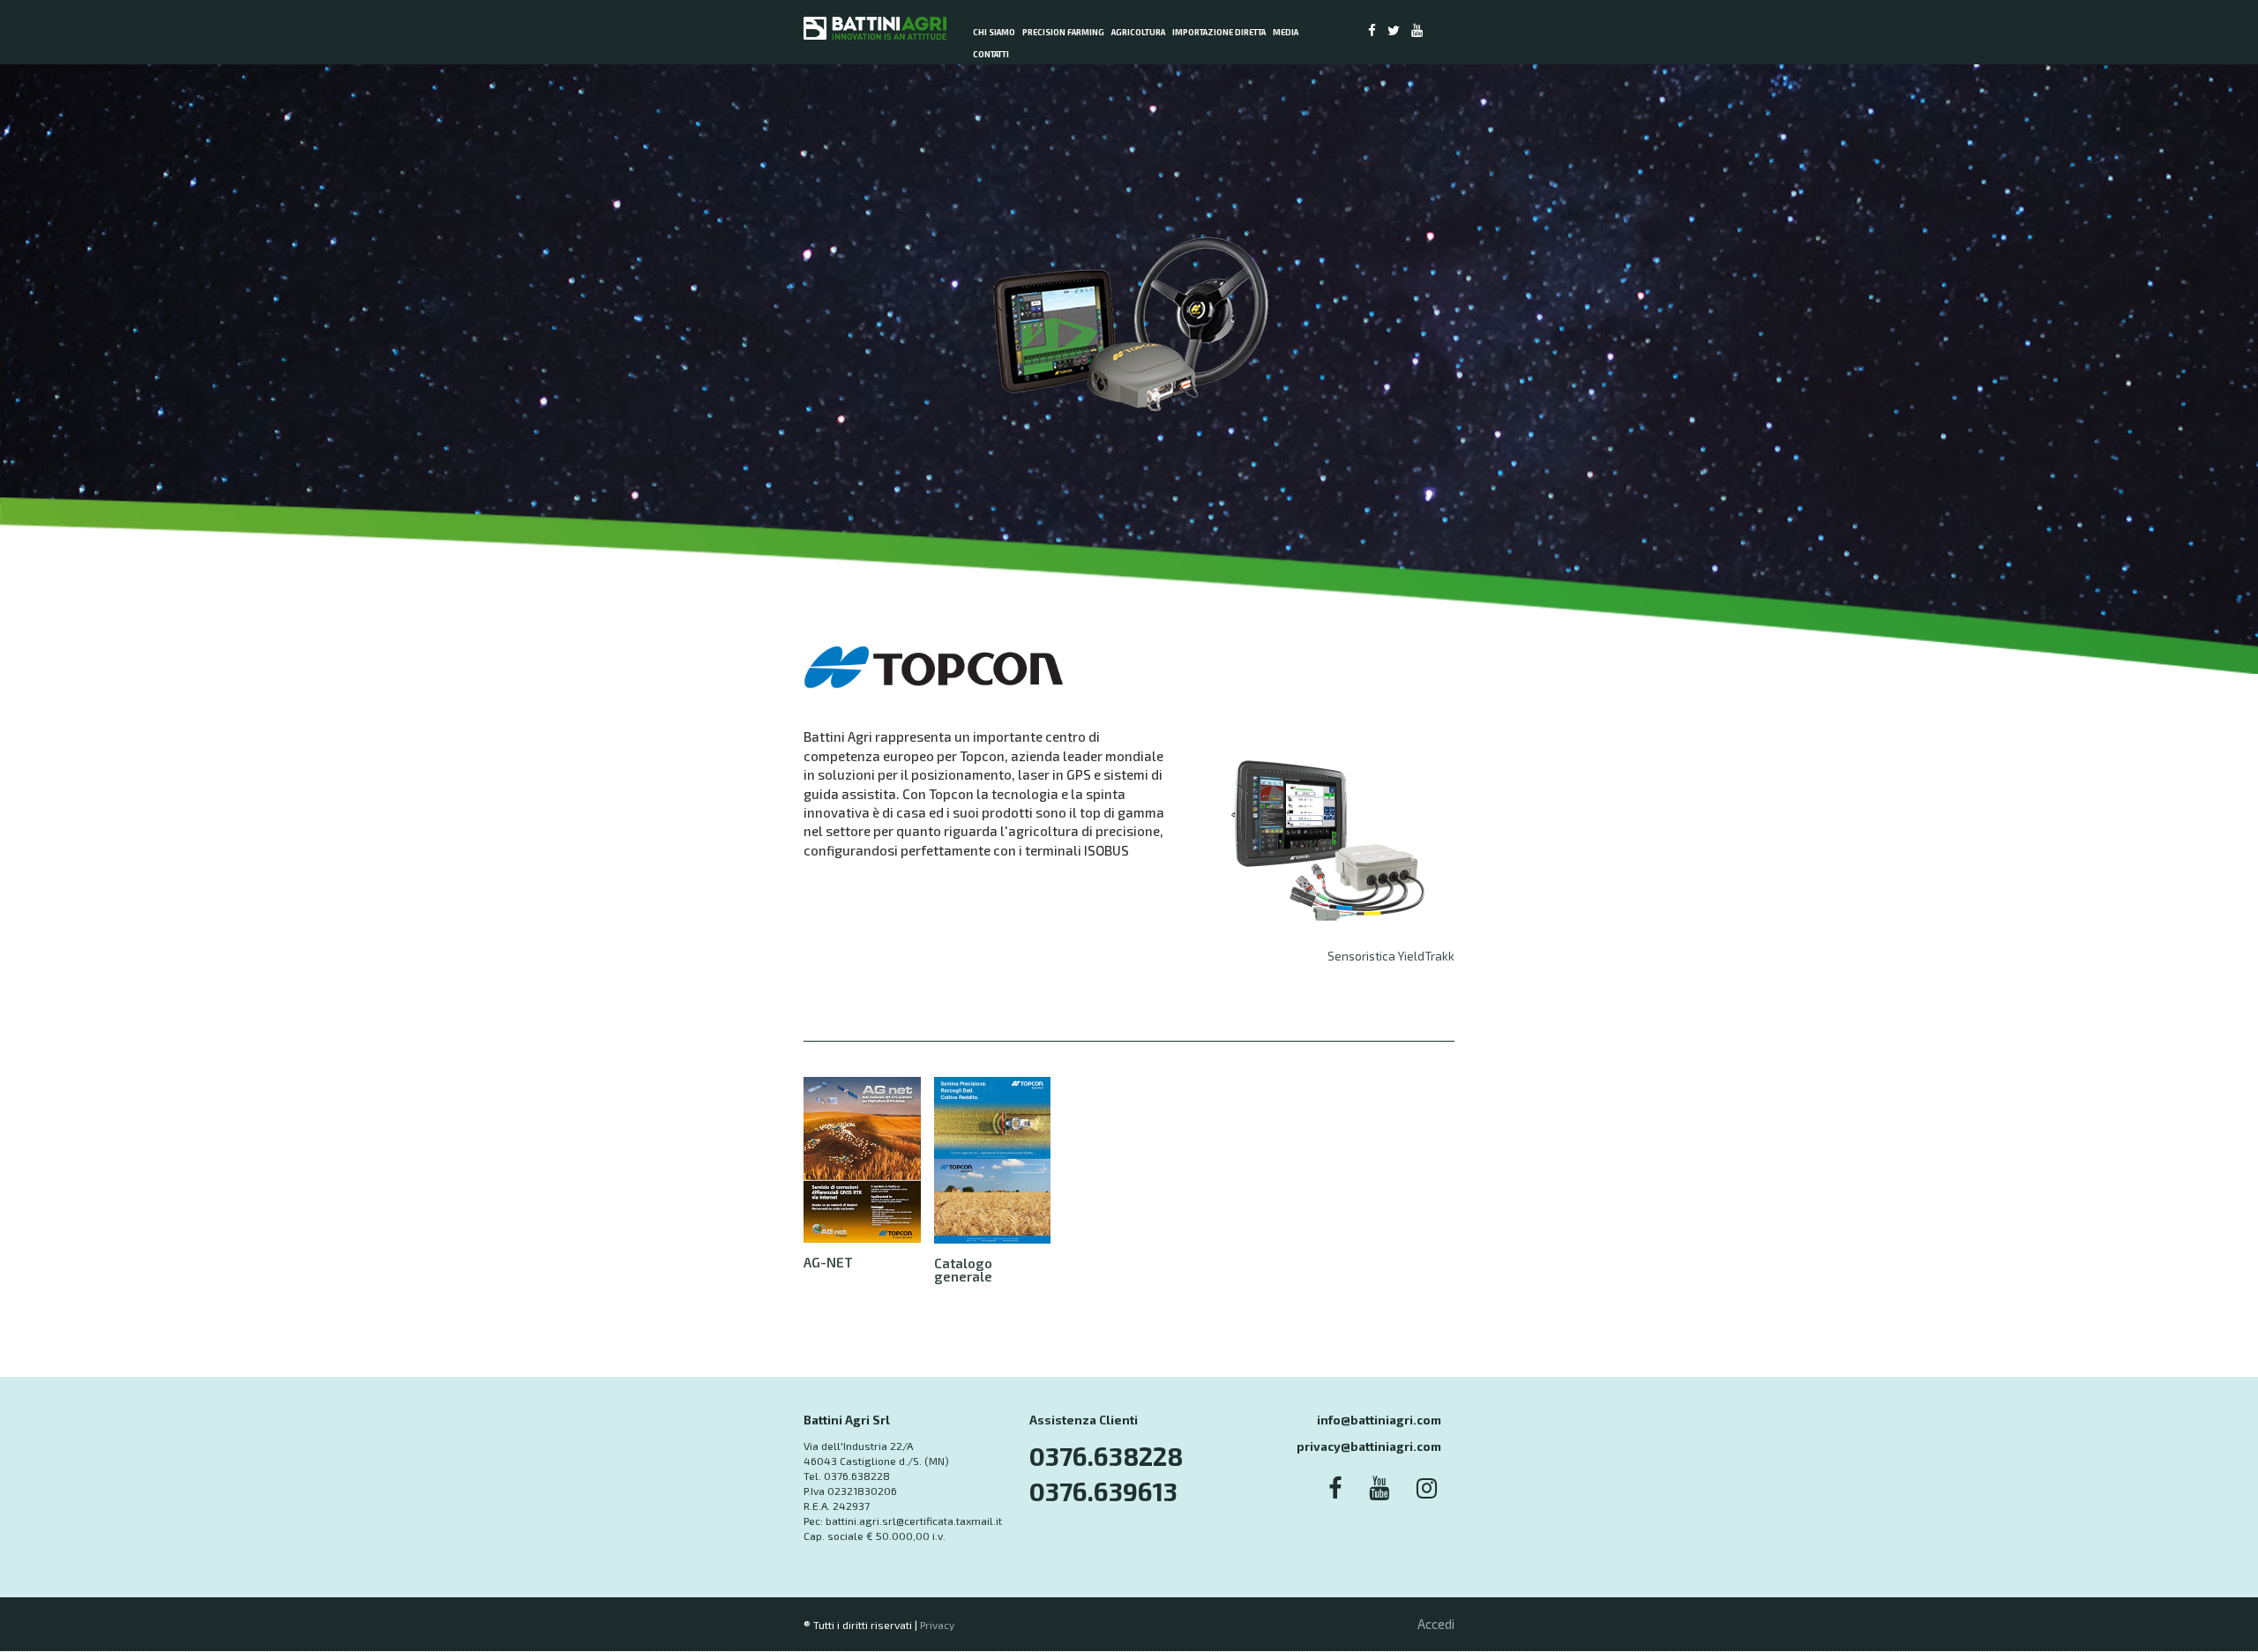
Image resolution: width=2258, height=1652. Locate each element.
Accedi (1436, 1624)
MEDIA (1286, 32)
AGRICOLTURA (1138, 32)
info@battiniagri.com (1379, 1420)
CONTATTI (991, 54)
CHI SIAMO (994, 32)
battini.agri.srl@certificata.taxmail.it (914, 1521)
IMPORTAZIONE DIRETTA (1219, 32)
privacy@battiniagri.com (1369, 1446)
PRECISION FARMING (1063, 32)
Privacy (937, 1625)
